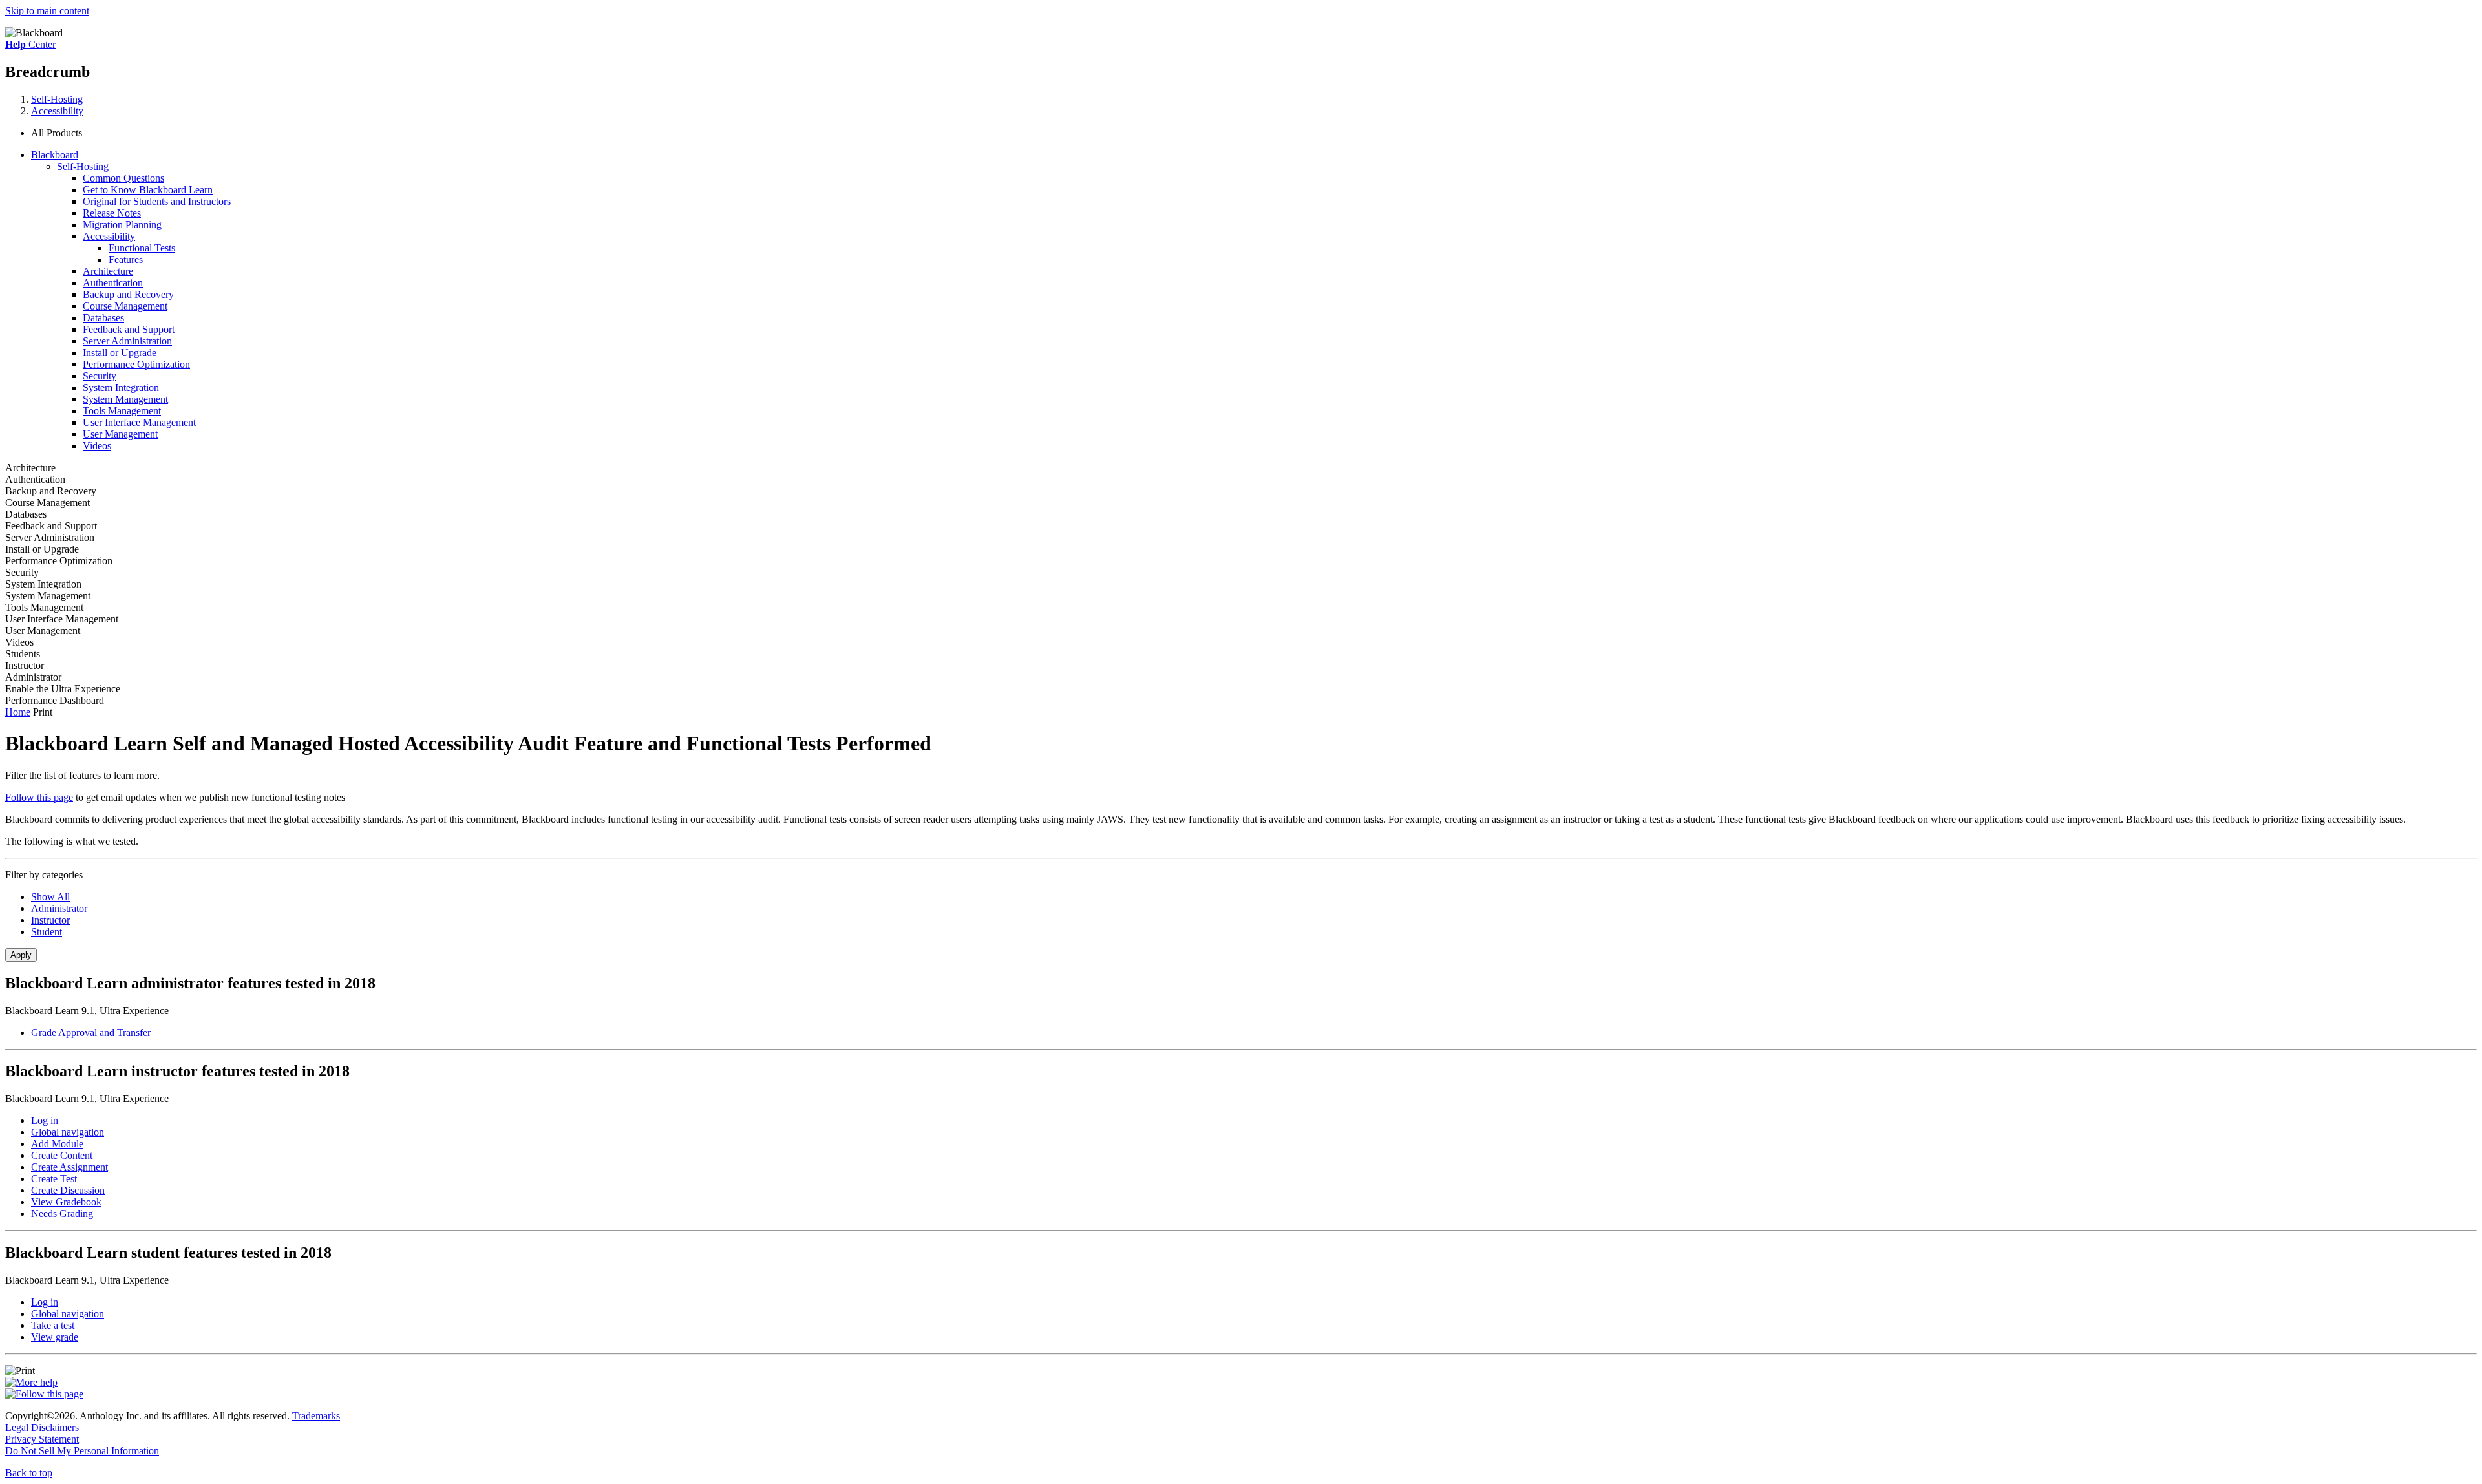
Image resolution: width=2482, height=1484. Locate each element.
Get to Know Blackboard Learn (148, 190)
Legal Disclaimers (42, 1427)
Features (126, 260)
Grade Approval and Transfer (91, 1033)
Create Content (62, 1155)
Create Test (54, 1179)
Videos (97, 446)
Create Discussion (68, 1190)
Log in (45, 1120)
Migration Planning (122, 225)
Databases (103, 318)
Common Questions (123, 178)
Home (18, 712)
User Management (120, 434)
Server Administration (127, 341)
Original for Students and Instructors (157, 201)
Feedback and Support (129, 329)
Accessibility (57, 111)
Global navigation (68, 1132)
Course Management (125, 306)
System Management (125, 399)
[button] (1254, 133)
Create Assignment (69, 1167)
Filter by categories (44, 875)
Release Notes (112, 213)
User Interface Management (139, 422)
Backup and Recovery (128, 294)
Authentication (113, 283)
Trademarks (316, 1416)
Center (30, 44)
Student (47, 932)
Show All (50, 897)
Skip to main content (47, 11)
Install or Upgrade (120, 353)
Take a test (53, 1325)
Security (100, 376)
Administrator (59, 908)
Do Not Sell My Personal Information (82, 1451)
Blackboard (55, 155)
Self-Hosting (57, 99)
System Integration (121, 387)
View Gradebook (66, 1202)
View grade (55, 1337)
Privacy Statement (42, 1439)
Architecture (108, 271)
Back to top (29, 1473)
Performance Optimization (136, 364)
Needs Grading (62, 1214)
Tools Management (122, 411)
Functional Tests (142, 248)
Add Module (57, 1144)
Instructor (50, 920)
